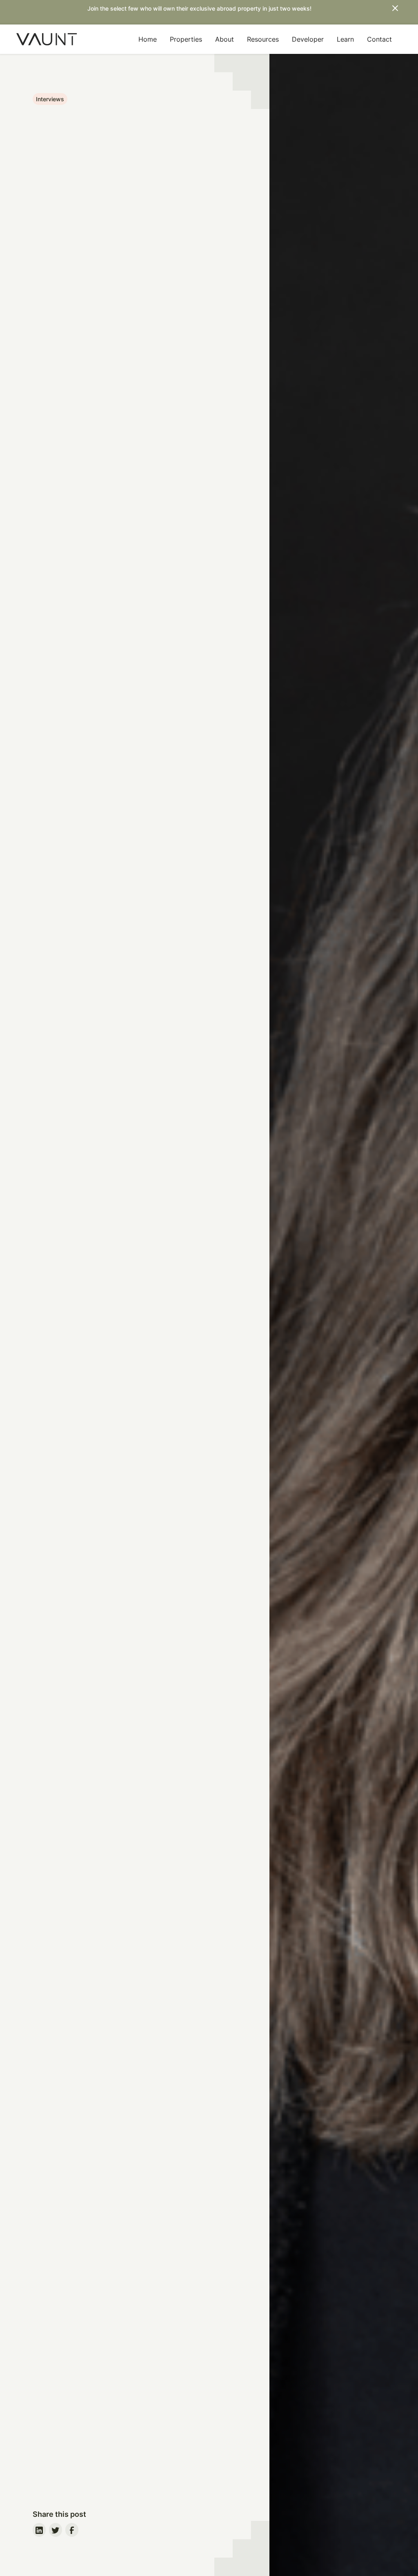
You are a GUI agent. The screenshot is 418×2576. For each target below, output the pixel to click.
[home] (47, 39)
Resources (263, 39)
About (225, 39)
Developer (308, 39)
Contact (379, 39)
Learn (345, 39)
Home (148, 39)
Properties (186, 39)
